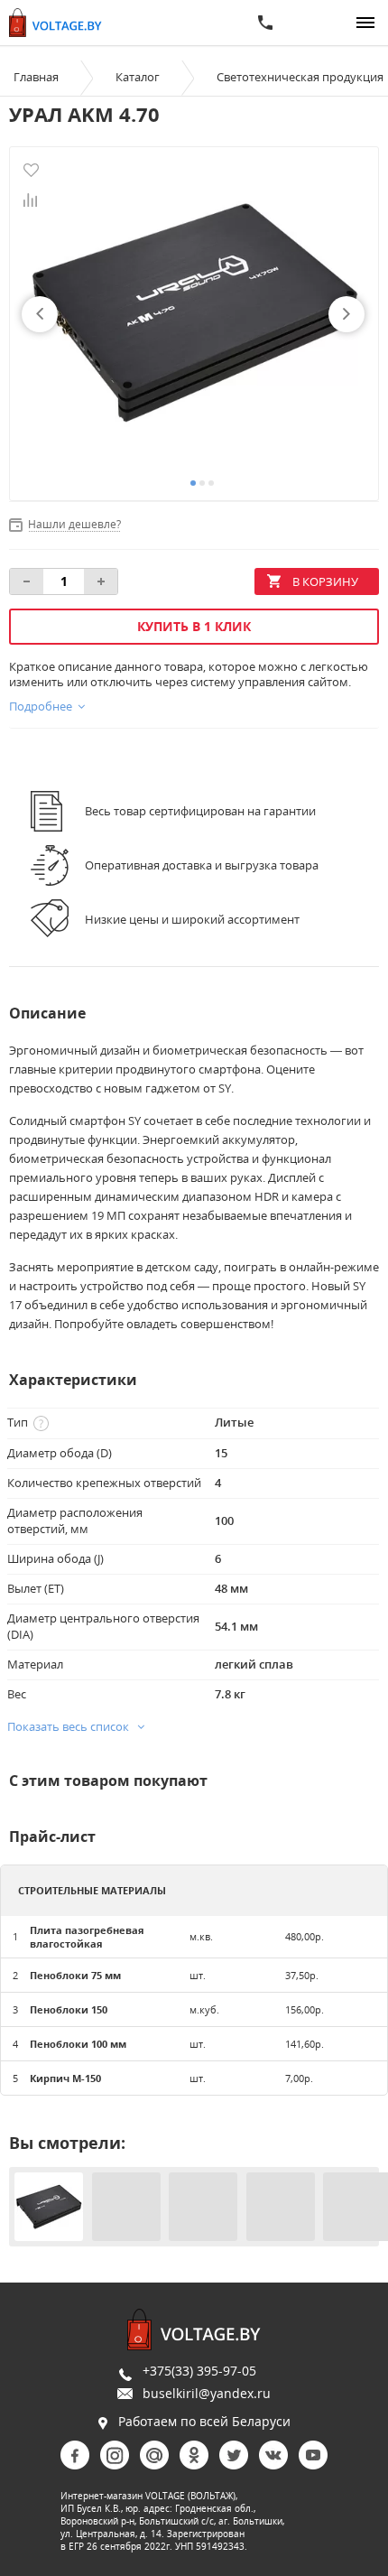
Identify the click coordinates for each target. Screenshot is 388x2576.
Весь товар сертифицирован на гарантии (200, 811)
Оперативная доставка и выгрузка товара (202, 865)
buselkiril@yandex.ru (207, 2393)
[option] (194, 314)
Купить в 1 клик (194, 626)
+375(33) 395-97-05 (199, 2371)
